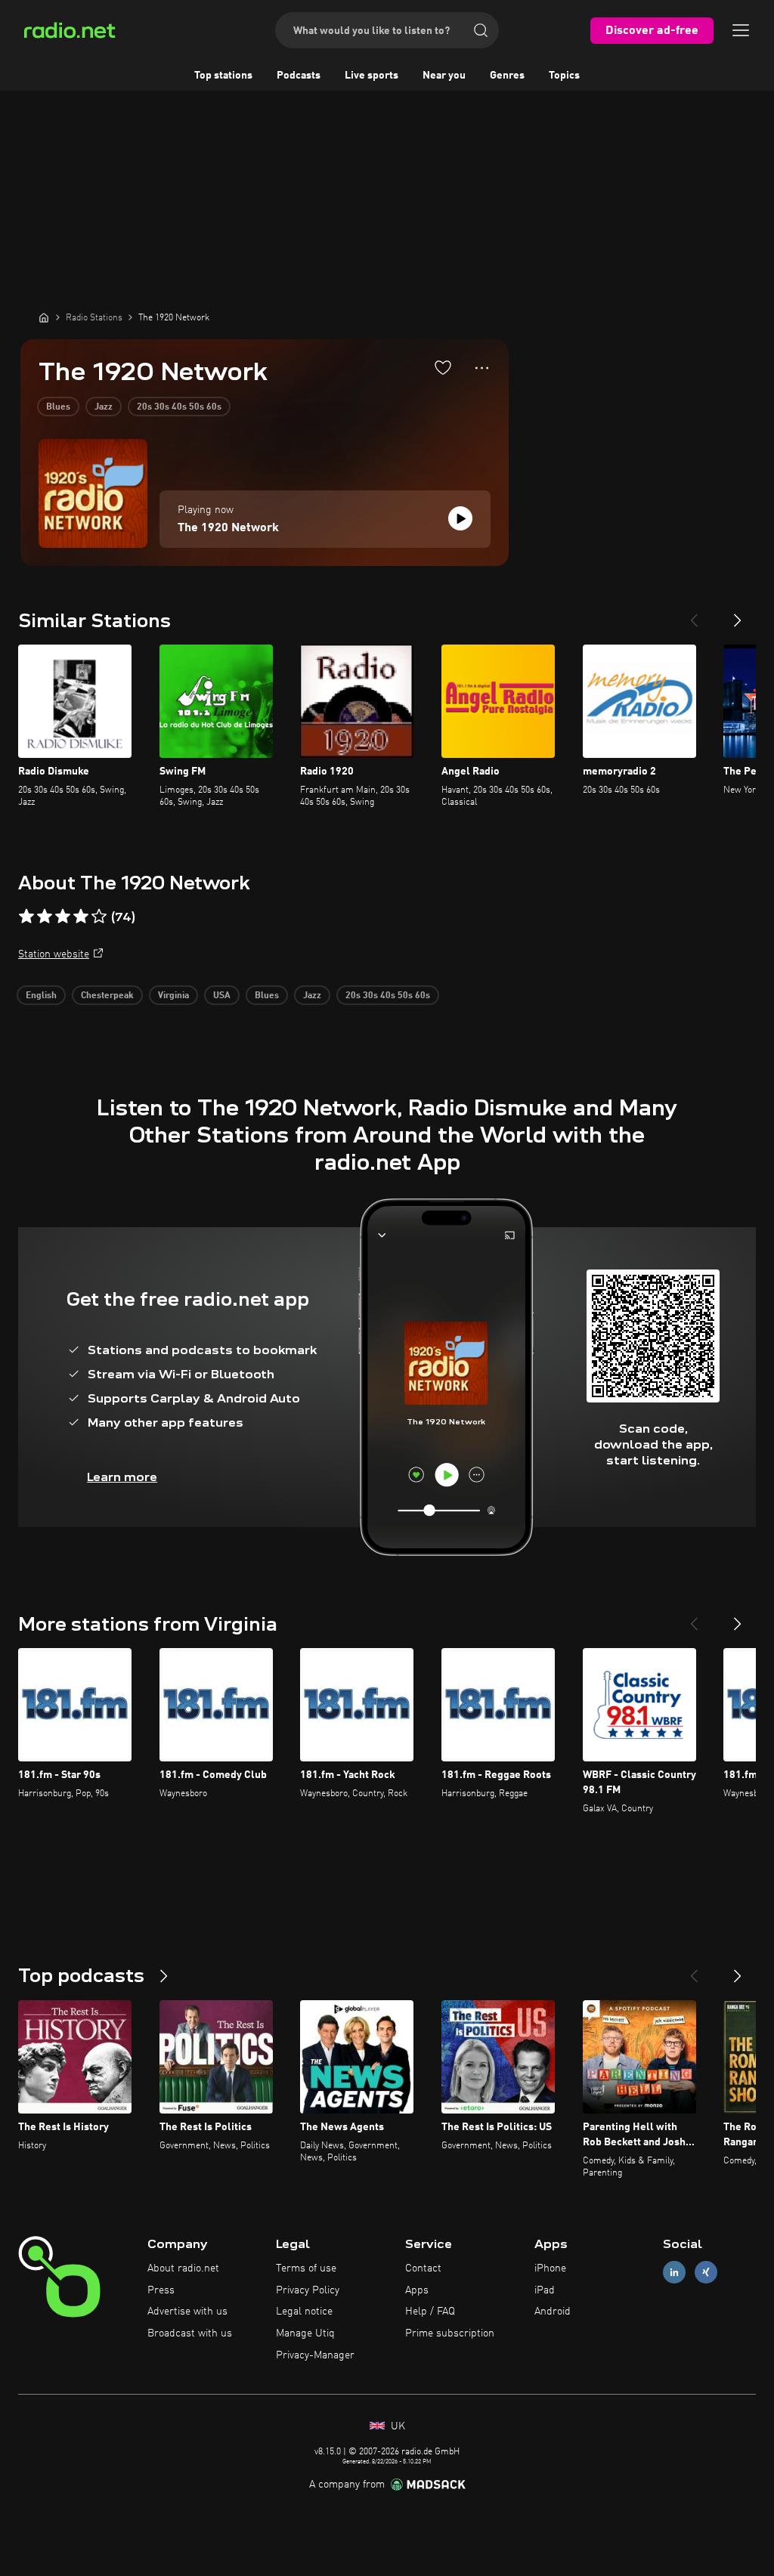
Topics (564, 76)
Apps (417, 2290)
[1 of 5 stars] (26, 917)
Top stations (223, 76)
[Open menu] (741, 30)
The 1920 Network (228, 528)
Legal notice (304, 2312)
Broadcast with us (190, 2333)
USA (222, 996)
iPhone (550, 2268)
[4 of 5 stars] (81, 917)
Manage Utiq (305, 2333)
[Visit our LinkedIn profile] (674, 2272)
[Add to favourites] (443, 367)
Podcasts (299, 76)
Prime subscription (450, 2333)
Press (161, 2290)
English (41, 996)
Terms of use (306, 2268)
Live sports (372, 76)
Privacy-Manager (315, 2355)
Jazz (104, 407)
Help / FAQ (430, 2312)
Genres (507, 76)
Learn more (122, 1477)
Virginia (173, 996)
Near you (444, 76)
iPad (545, 2290)
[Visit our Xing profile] (706, 2272)
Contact (423, 2268)
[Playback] (460, 518)
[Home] (44, 317)
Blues (58, 407)
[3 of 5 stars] (63, 917)
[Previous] (694, 614)
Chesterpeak (107, 996)
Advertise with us (187, 2312)
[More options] (482, 368)
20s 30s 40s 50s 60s (179, 407)
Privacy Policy (308, 2290)
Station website (54, 954)
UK (396, 2426)
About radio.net (183, 2268)
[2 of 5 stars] (45, 917)
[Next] (738, 614)
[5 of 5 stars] (99, 917)
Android (553, 2312)
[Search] (481, 30)
